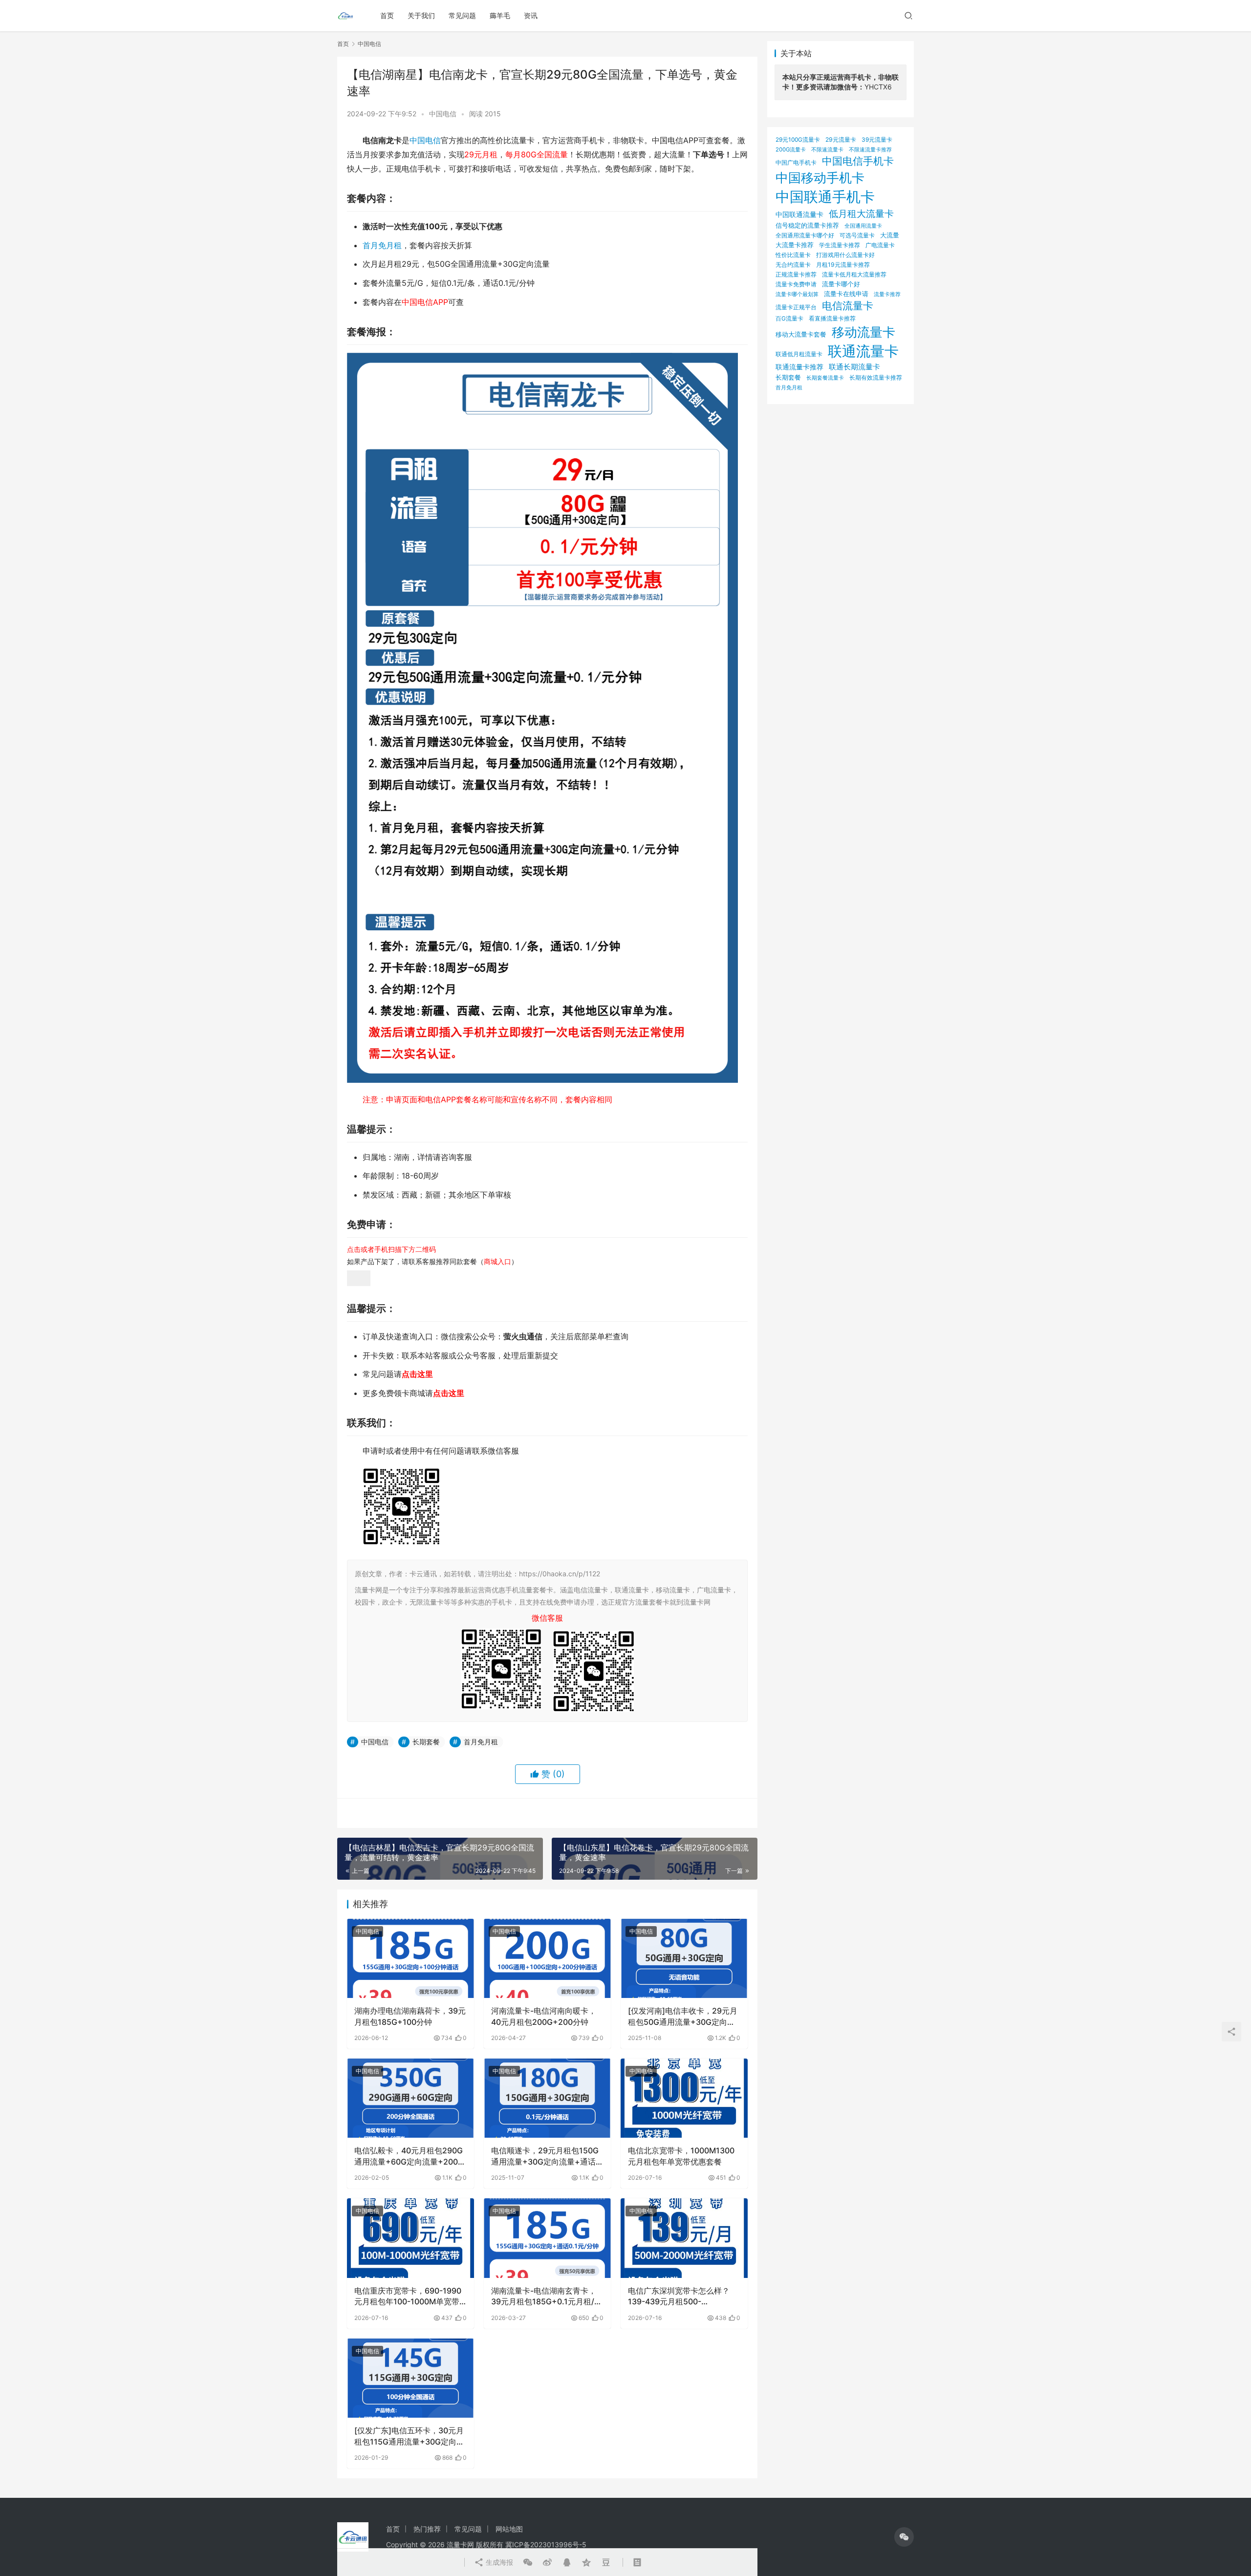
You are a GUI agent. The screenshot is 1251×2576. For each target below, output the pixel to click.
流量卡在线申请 (846, 294)
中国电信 (443, 114)
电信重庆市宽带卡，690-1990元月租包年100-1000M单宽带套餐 (408, 2297)
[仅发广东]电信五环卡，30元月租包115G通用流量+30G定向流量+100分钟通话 (409, 2436)
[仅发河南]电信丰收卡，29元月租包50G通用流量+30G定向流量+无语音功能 (683, 2017)
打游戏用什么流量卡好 (845, 255)
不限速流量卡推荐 (870, 150)
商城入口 (497, 1261)
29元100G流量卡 (798, 140)
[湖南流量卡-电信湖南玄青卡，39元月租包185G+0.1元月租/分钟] (547, 2238)
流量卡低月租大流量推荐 (854, 275)
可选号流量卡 (857, 235)
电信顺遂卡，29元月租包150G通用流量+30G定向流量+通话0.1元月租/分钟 (545, 2156)
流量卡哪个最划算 (797, 294)
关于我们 (421, 15)
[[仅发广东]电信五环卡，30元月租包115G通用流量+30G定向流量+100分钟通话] (410, 2378)
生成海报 (498, 2562)
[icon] (904, 2537)
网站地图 (509, 2529)
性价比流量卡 (793, 255)
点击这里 (417, 1374)
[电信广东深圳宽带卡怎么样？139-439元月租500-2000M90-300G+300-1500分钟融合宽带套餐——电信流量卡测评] (684, 2238)
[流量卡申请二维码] (359, 1277)
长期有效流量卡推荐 (876, 377)
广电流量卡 (880, 245)
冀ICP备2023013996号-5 (546, 2544)
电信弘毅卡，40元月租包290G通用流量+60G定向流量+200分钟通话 (410, 2156)
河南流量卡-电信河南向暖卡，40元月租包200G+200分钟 (544, 2016)
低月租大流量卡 (861, 214)
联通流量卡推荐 (799, 367)
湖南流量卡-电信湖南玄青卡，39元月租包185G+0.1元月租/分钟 (547, 2297)
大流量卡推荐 (795, 245)
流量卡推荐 (887, 294)
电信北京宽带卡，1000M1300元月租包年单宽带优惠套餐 (681, 2156)
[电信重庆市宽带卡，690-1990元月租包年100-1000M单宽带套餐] (410, 2238)
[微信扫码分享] (528, 2562)
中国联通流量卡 (799, 215)
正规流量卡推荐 (796, 274)
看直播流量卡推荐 (832, 318)
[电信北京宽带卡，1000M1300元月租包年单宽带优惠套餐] (684, 2098)
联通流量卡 (863, 351)
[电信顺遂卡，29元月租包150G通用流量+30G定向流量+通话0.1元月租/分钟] (547, 2098)
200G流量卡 (791, 150)
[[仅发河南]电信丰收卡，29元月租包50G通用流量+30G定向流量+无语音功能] (684, 1958)
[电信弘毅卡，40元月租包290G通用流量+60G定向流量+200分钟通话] (410, 2098)
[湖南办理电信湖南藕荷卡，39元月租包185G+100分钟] (410, 1958)
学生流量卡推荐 (840, 245)
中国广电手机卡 (796, 162)
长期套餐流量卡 (825, 378)
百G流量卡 (789, 318)
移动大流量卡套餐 (801, 334)
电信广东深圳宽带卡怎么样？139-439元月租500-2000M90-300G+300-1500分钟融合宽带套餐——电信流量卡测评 (683, 2297)
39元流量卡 (877, 140)
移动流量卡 (863, 332)
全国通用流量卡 (863, 226)
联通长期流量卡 (854, 367)
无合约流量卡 (793, 265)
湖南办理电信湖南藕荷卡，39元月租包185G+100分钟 (410, 2016)
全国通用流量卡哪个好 (805, 236)
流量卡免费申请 (796, 284)
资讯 (531, 15)
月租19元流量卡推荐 (843, 265)
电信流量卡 (848, 306)
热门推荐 (427, 2529)
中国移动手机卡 (820, 178)
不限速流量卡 (827, 150)
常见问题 (462, 15)
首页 (387, 15)
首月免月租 (382, 245)
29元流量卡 (841, 140)
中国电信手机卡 (858, 161)
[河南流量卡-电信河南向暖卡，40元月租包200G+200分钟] (547, 1958)
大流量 (890, 235)
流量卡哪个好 (841, 284)
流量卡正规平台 (796, 307)
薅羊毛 (500, 15)
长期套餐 (426, 1742)
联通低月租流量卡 (799, 354)
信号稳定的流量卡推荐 (807, 225)
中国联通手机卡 (825, 197)
